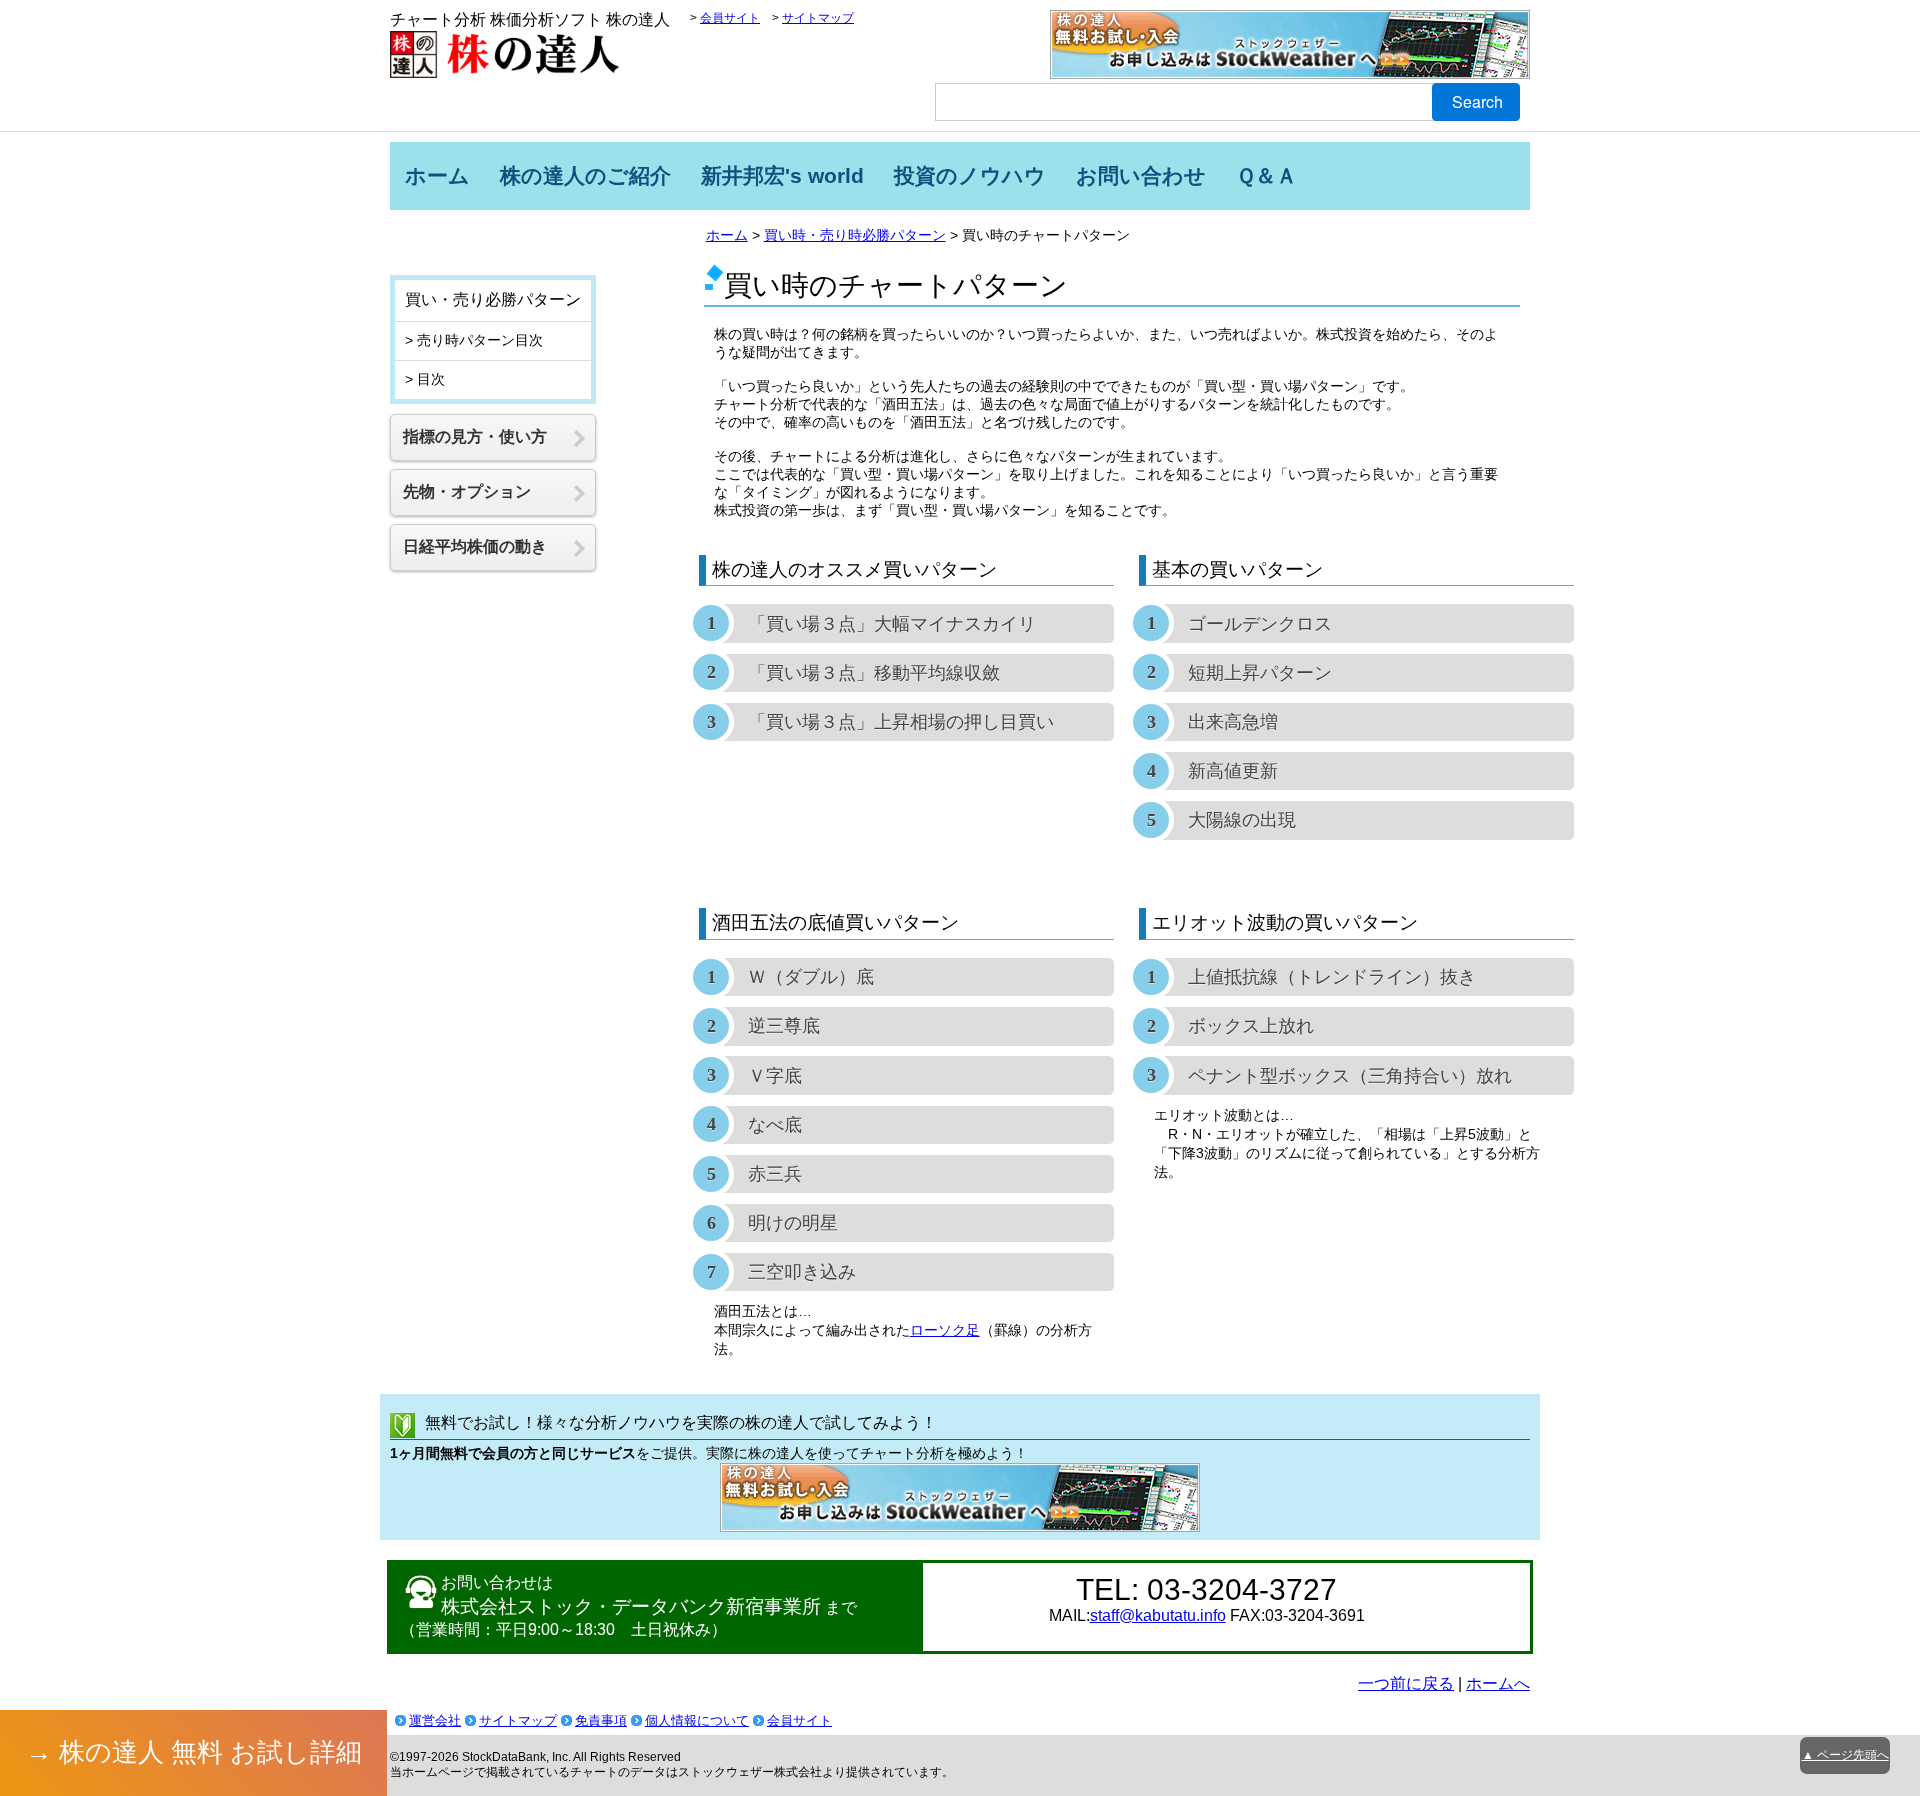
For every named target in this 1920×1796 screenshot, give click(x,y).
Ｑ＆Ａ (1266, 175)
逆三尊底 (784, 1026)
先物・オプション (467, 491)
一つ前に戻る (1406, 1683)
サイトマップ (818, 18)
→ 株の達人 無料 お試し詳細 (194, 1752)
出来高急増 (1233, 722)
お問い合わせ (1141, 175)
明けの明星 (793, 1223)
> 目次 (425, 379)
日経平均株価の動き (475, 546)
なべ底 (775, 1125)
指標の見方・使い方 (475, 436)
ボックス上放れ (1251, 1026)
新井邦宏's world (782, 175)
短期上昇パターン (1260, 673)
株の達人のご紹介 (585, 175)
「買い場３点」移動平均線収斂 (874, 673)
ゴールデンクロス (1260, 624)
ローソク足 (945, 1330)
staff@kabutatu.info (1158, 1615)
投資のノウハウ (970, 175)
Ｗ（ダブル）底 (811, 977)
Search (1477, 101)
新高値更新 (1233, 771)
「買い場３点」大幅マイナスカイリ (892, 624)
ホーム (437, 175)
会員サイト (730, 18)
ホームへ (1498, 1683)
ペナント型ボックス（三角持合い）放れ (1350, 1076)
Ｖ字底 (775, 1076)
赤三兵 (775, 1174)
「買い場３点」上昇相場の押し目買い (901, 722)
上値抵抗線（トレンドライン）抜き (1332, 977)
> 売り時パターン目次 (474, 340)
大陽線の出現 (1242, 820)
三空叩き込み (802, 1272)
